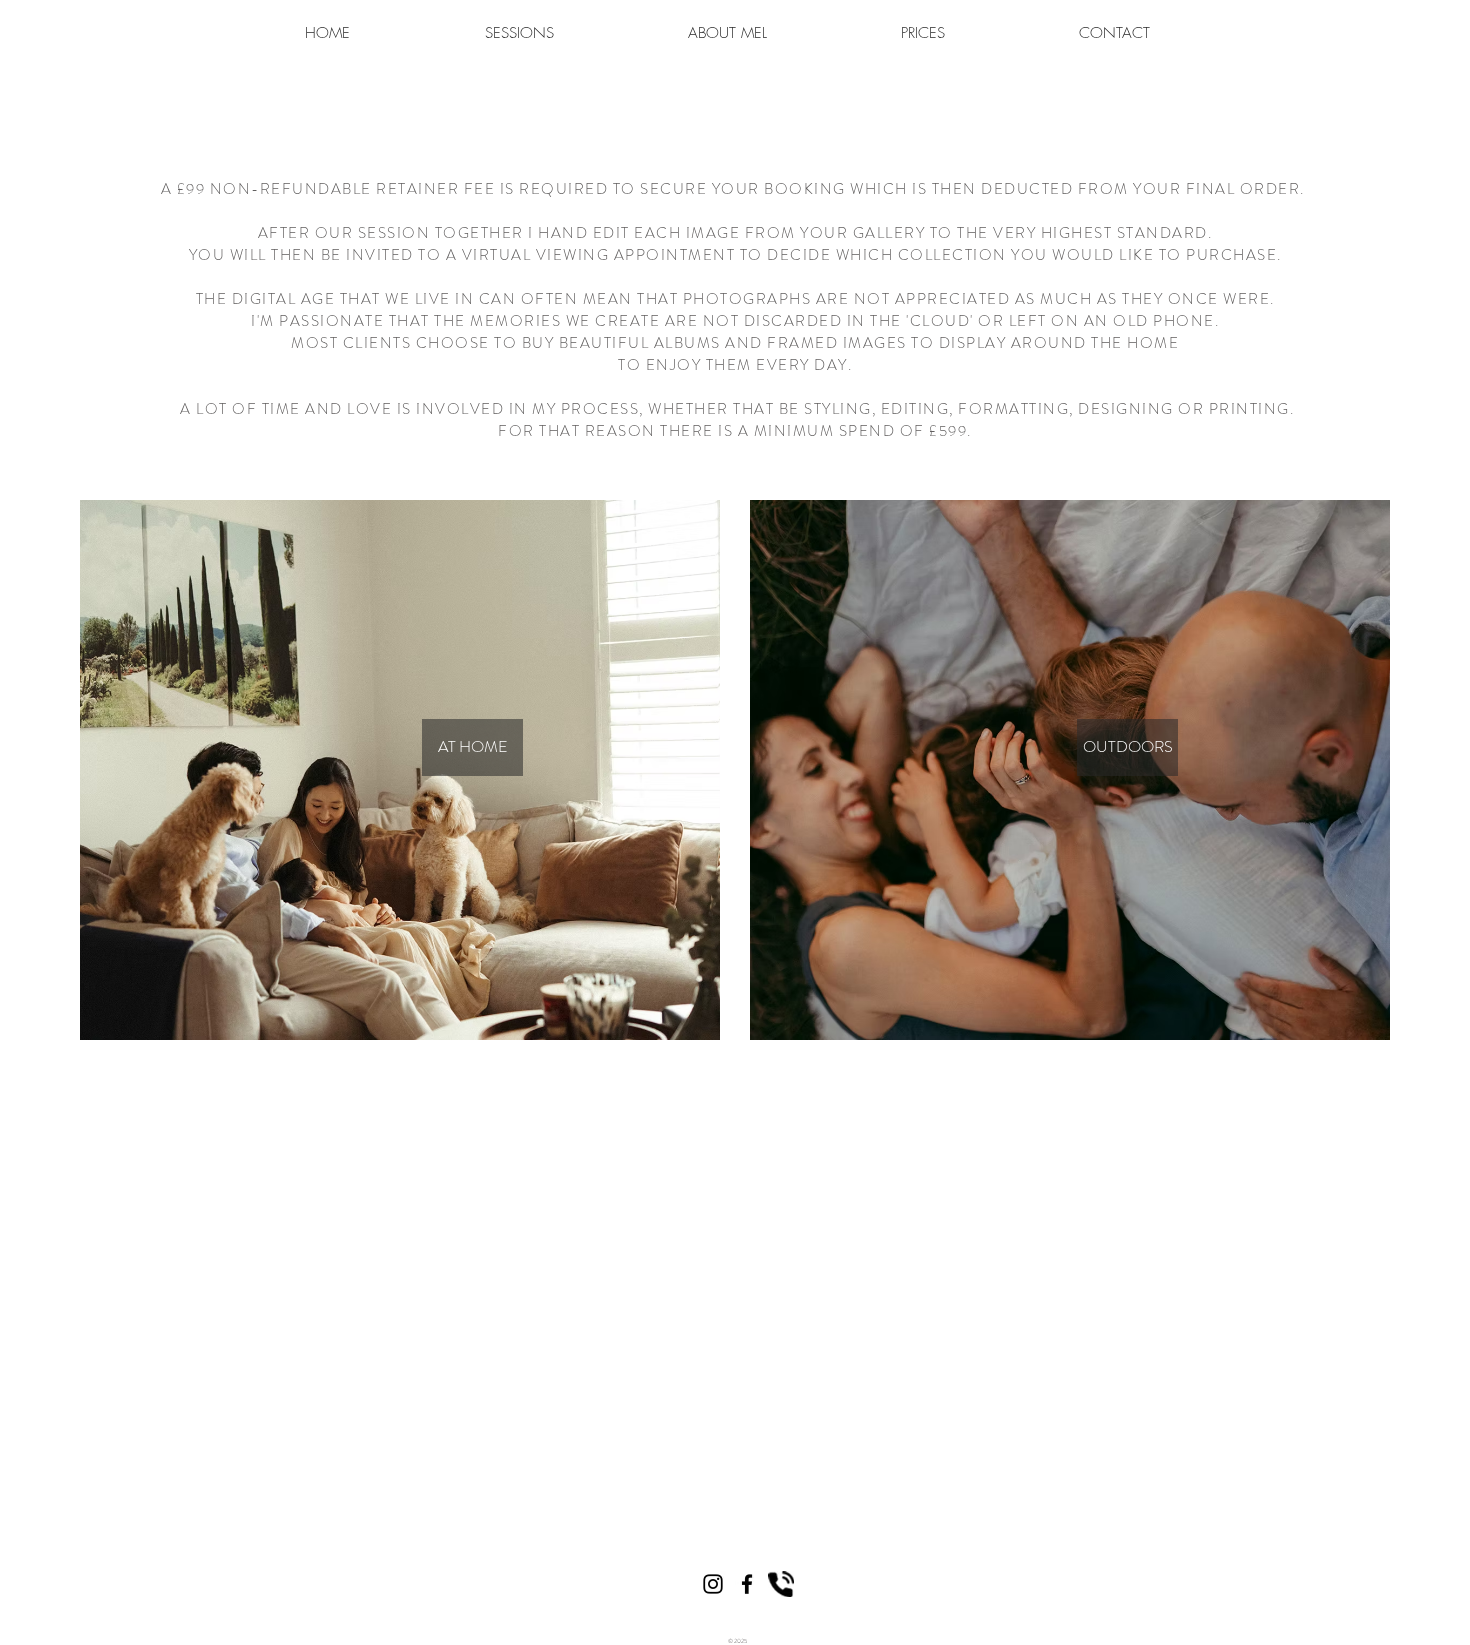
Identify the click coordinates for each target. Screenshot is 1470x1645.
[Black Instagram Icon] (713, 1584)
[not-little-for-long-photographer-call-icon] (781, 1584)
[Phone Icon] (747, 1584)
